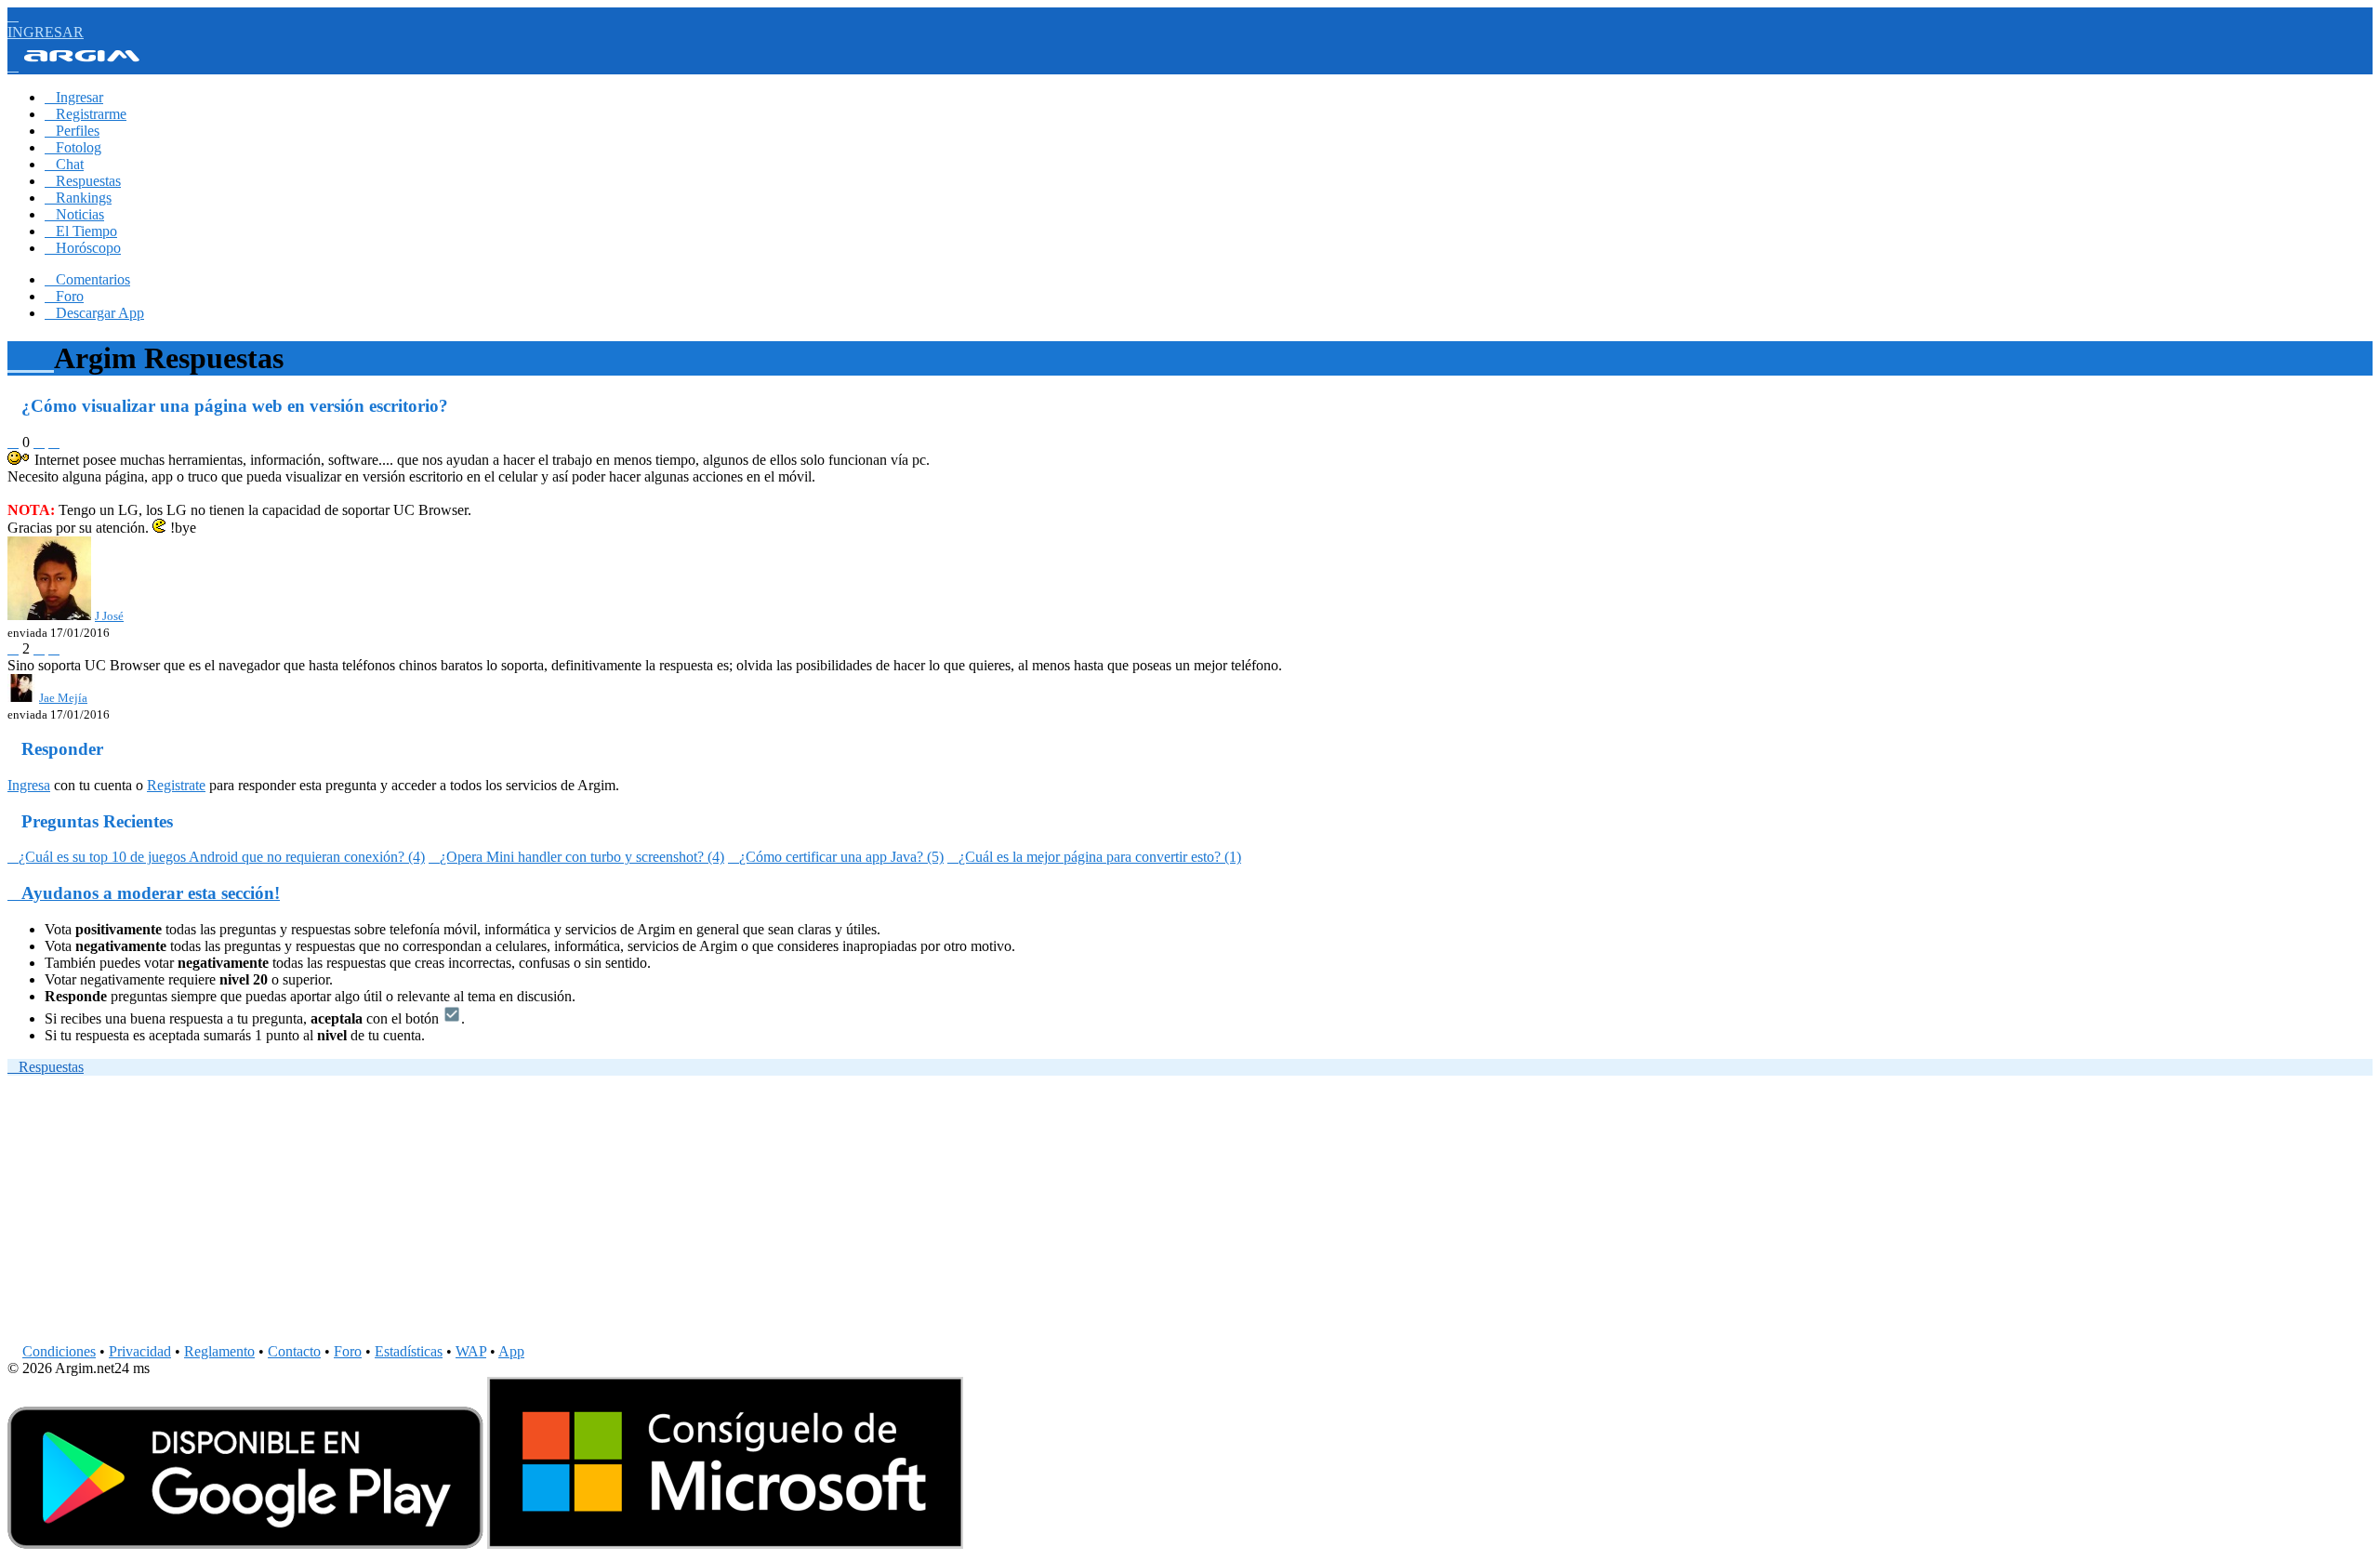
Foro (64, 296)
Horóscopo (83, 248)
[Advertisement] (565, 1213)
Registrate (176, 785)
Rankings (78, 198)
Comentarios (87, 279)
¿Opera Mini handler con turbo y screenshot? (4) (576, 857)
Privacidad (140, 1351)
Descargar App (94, 313)
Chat (64, 164)
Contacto (294, 1351)
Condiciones (59, 1351)
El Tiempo (81, 231)
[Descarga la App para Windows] (725, 1544)
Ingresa (29, 785)
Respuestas (83, 181)
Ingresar (74, 97)
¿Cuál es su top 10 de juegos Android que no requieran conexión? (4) (216, 857)
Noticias (74, 214)
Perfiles (72, 131)
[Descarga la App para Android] (245, 1544)
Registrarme (86, 114)
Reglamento (219, 1351)
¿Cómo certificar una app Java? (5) (836, 857)
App (511, 1351)
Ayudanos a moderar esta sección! (144, 893)
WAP (471, 1351)
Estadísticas (409, 1351)
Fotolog (73, 147)
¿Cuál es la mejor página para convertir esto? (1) (1094, 857)
